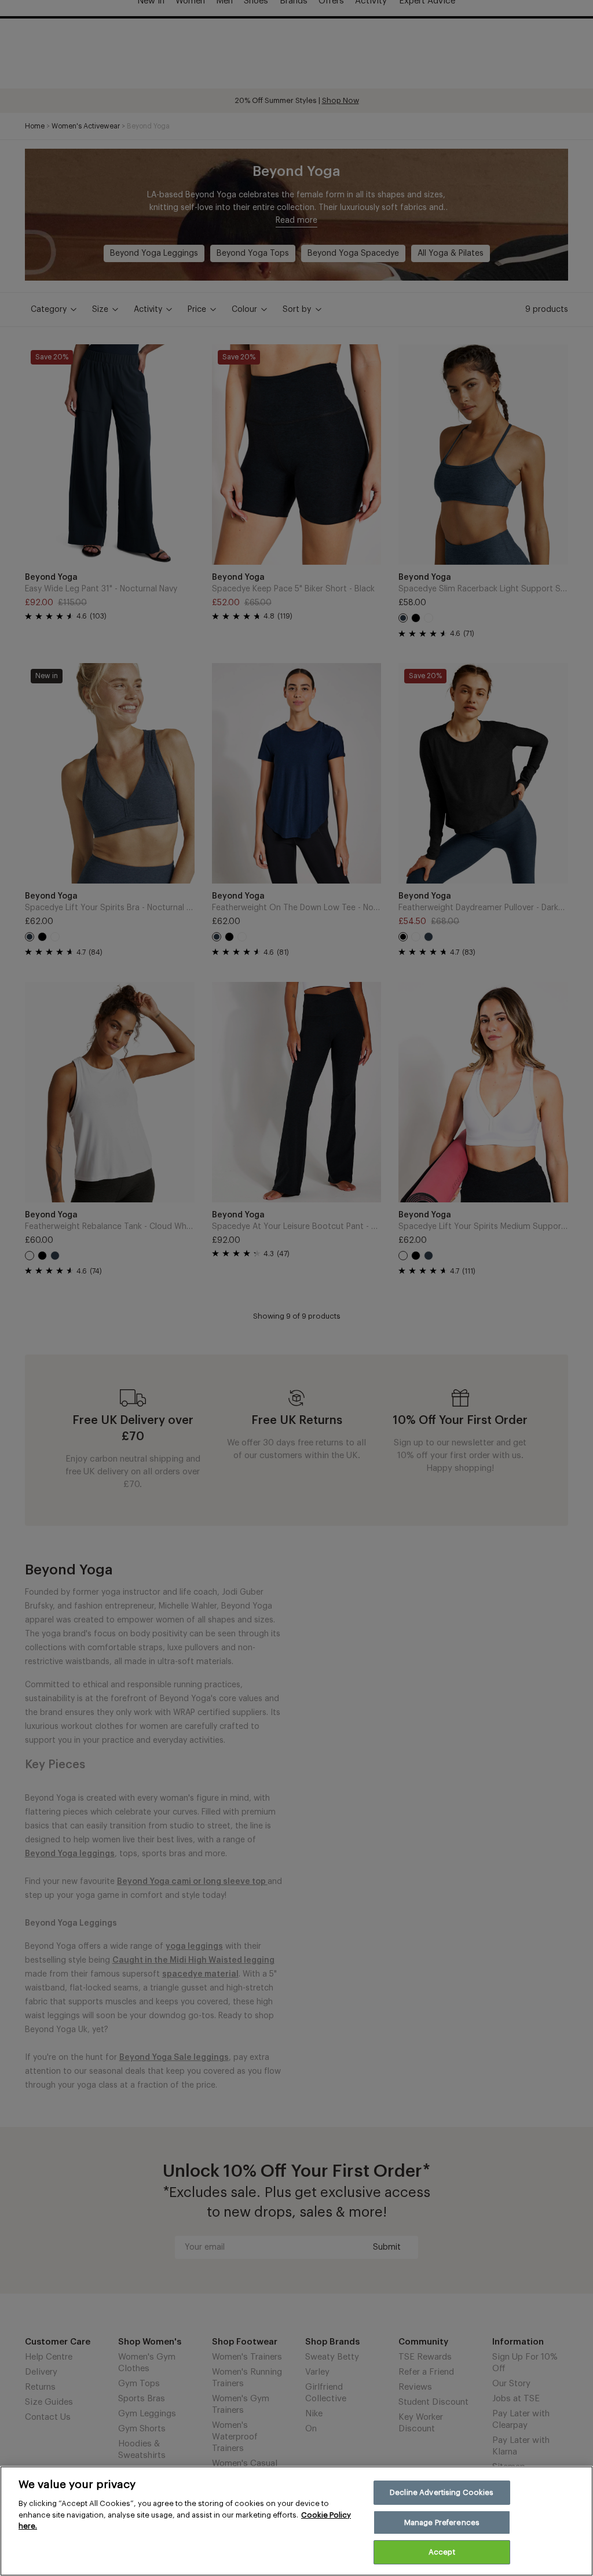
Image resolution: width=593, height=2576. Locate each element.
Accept (442, 2552)
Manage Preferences (442, 2522)
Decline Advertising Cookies (442, 2492)
